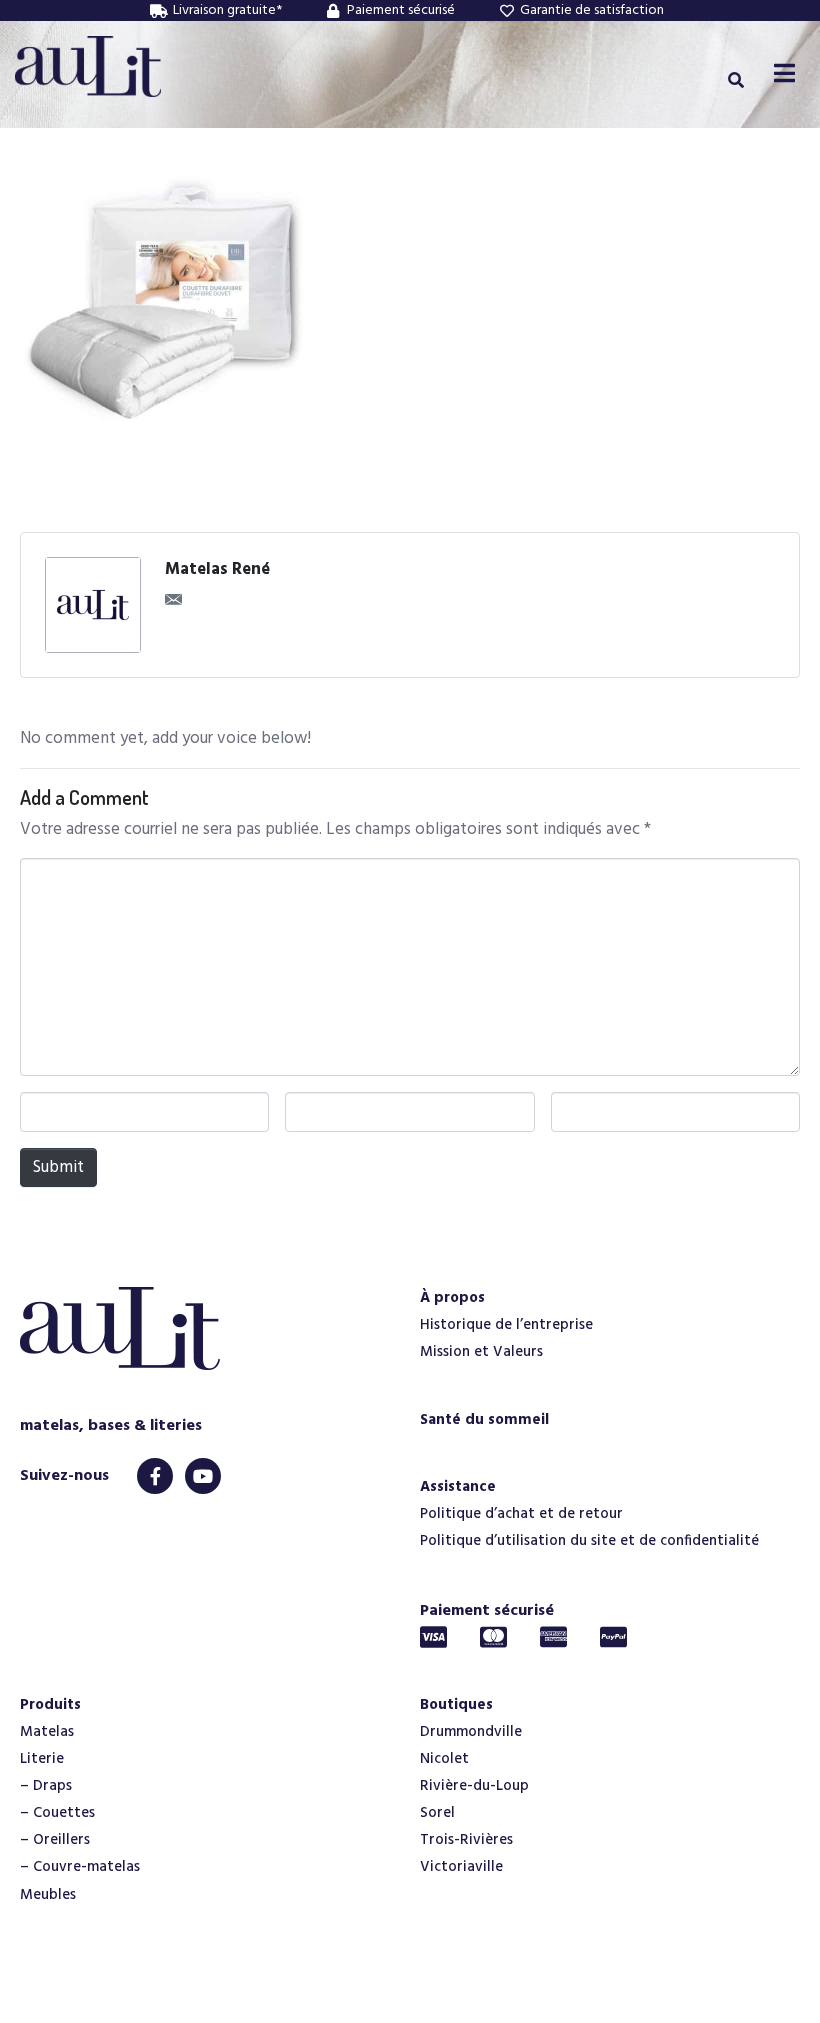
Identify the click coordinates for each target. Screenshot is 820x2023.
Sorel (437, 1813)
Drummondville (471, 1732)
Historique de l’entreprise (506, 1325)
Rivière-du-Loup (474, 1786)
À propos (452, 1298)
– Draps (46, 1786)
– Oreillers (55, 1840)
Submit (58, 1167)
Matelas (47, 1732)
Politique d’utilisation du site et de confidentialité (589, 1541)
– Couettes (57, 1813)
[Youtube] (203, 1476)
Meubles (48, 1895)
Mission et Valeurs (481, 1352)
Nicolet (444, 1759)
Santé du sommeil (484, 1420)
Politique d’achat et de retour (521, 1514)
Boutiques (456, 1705)
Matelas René (217, 570)
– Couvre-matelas (80, 1867)
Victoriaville (461, 1867)
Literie (42, 1759)
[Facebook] (155, 1476)
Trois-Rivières (466, 1840)
